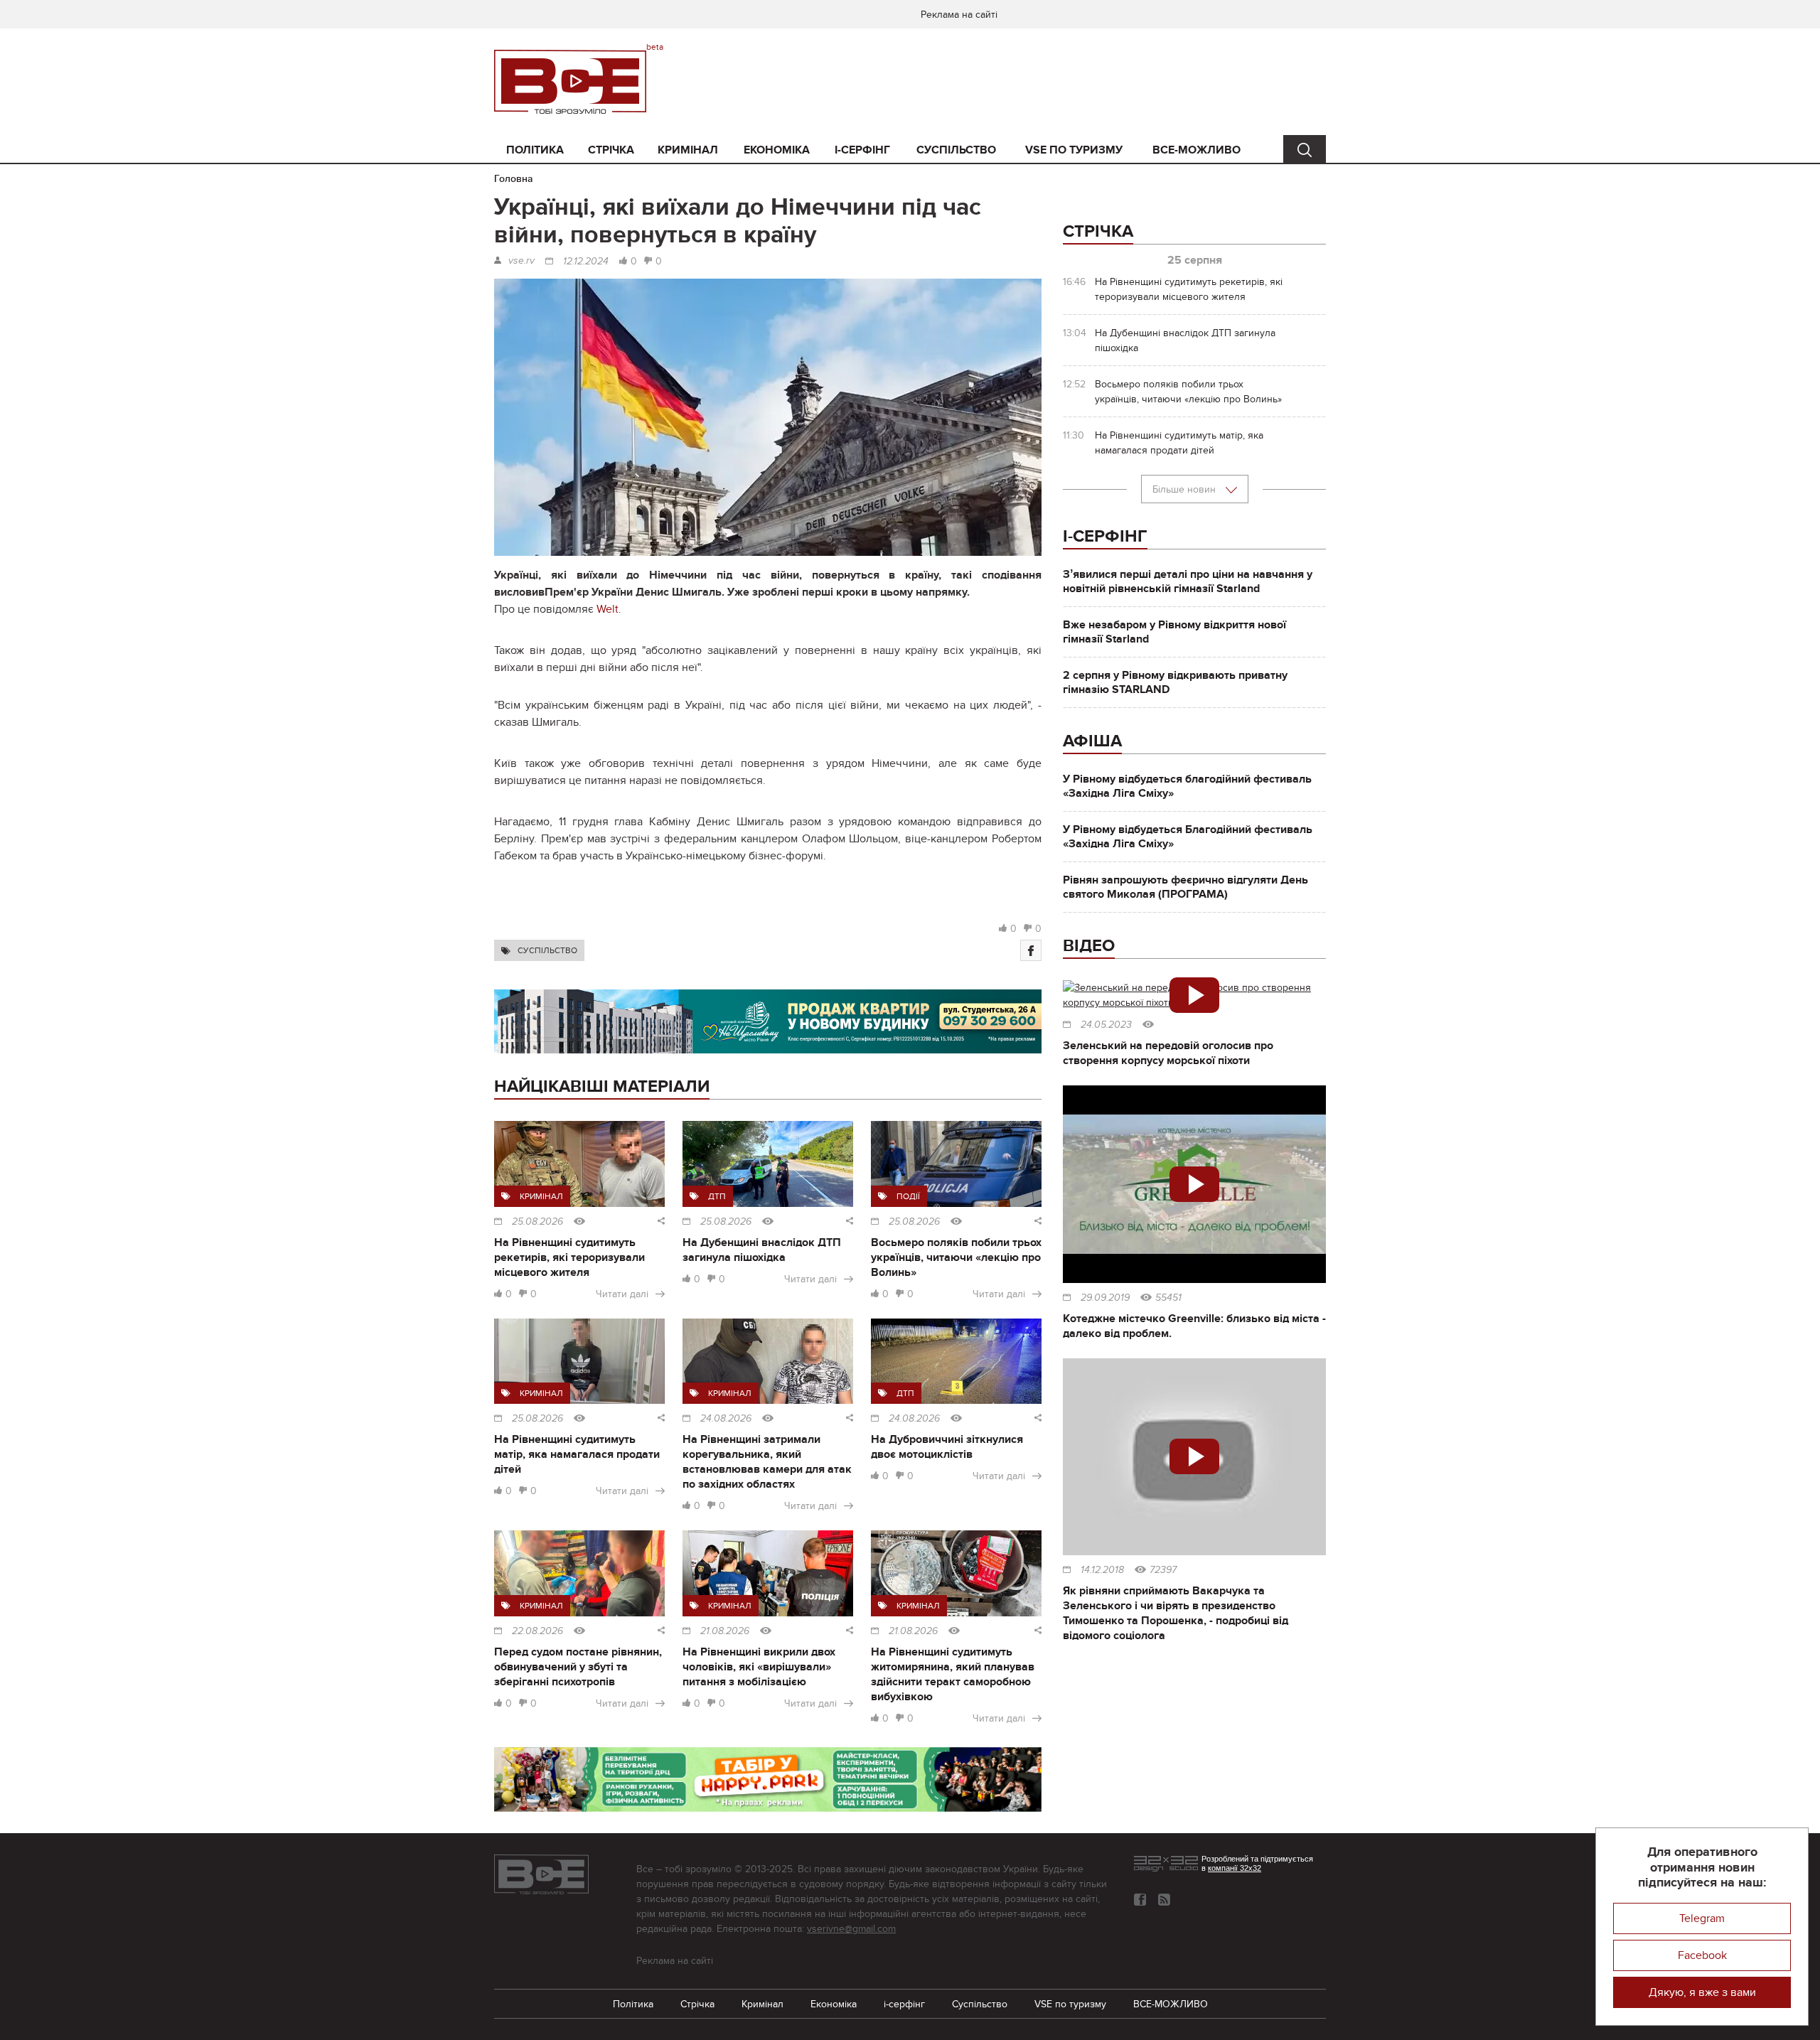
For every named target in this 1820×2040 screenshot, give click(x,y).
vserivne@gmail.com (851, 1929)
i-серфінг (862, 150)
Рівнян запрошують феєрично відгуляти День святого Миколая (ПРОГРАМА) (1185, 887)
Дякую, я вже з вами (1702, 1992)
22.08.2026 (537, 1631)
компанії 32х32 (1235, 1868)
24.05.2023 (1106, 1025)
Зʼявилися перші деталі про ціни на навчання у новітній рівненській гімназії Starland (1188, 581)
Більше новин (1185, 489)
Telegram (1702, 1918)
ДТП (717, 1196)
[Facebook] (1031, 950)
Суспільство (956, 150)
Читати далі (622, 1294)
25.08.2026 (537, 1222)
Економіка (777, 150)
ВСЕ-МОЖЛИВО (1197, 150)
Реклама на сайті (959, 15)
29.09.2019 (1105, 1298)
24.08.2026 (726, 1419)
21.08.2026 (725, 1631)
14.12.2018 (1102, 1570)
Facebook (1702, 1955)
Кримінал (688, 150)
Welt (607, 609)
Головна (514, 179)
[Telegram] (1164, 1900)
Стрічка (611, 150)
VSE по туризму (1074, 150)
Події (908, 1196)
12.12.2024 (586, 262)
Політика (535, 150)
